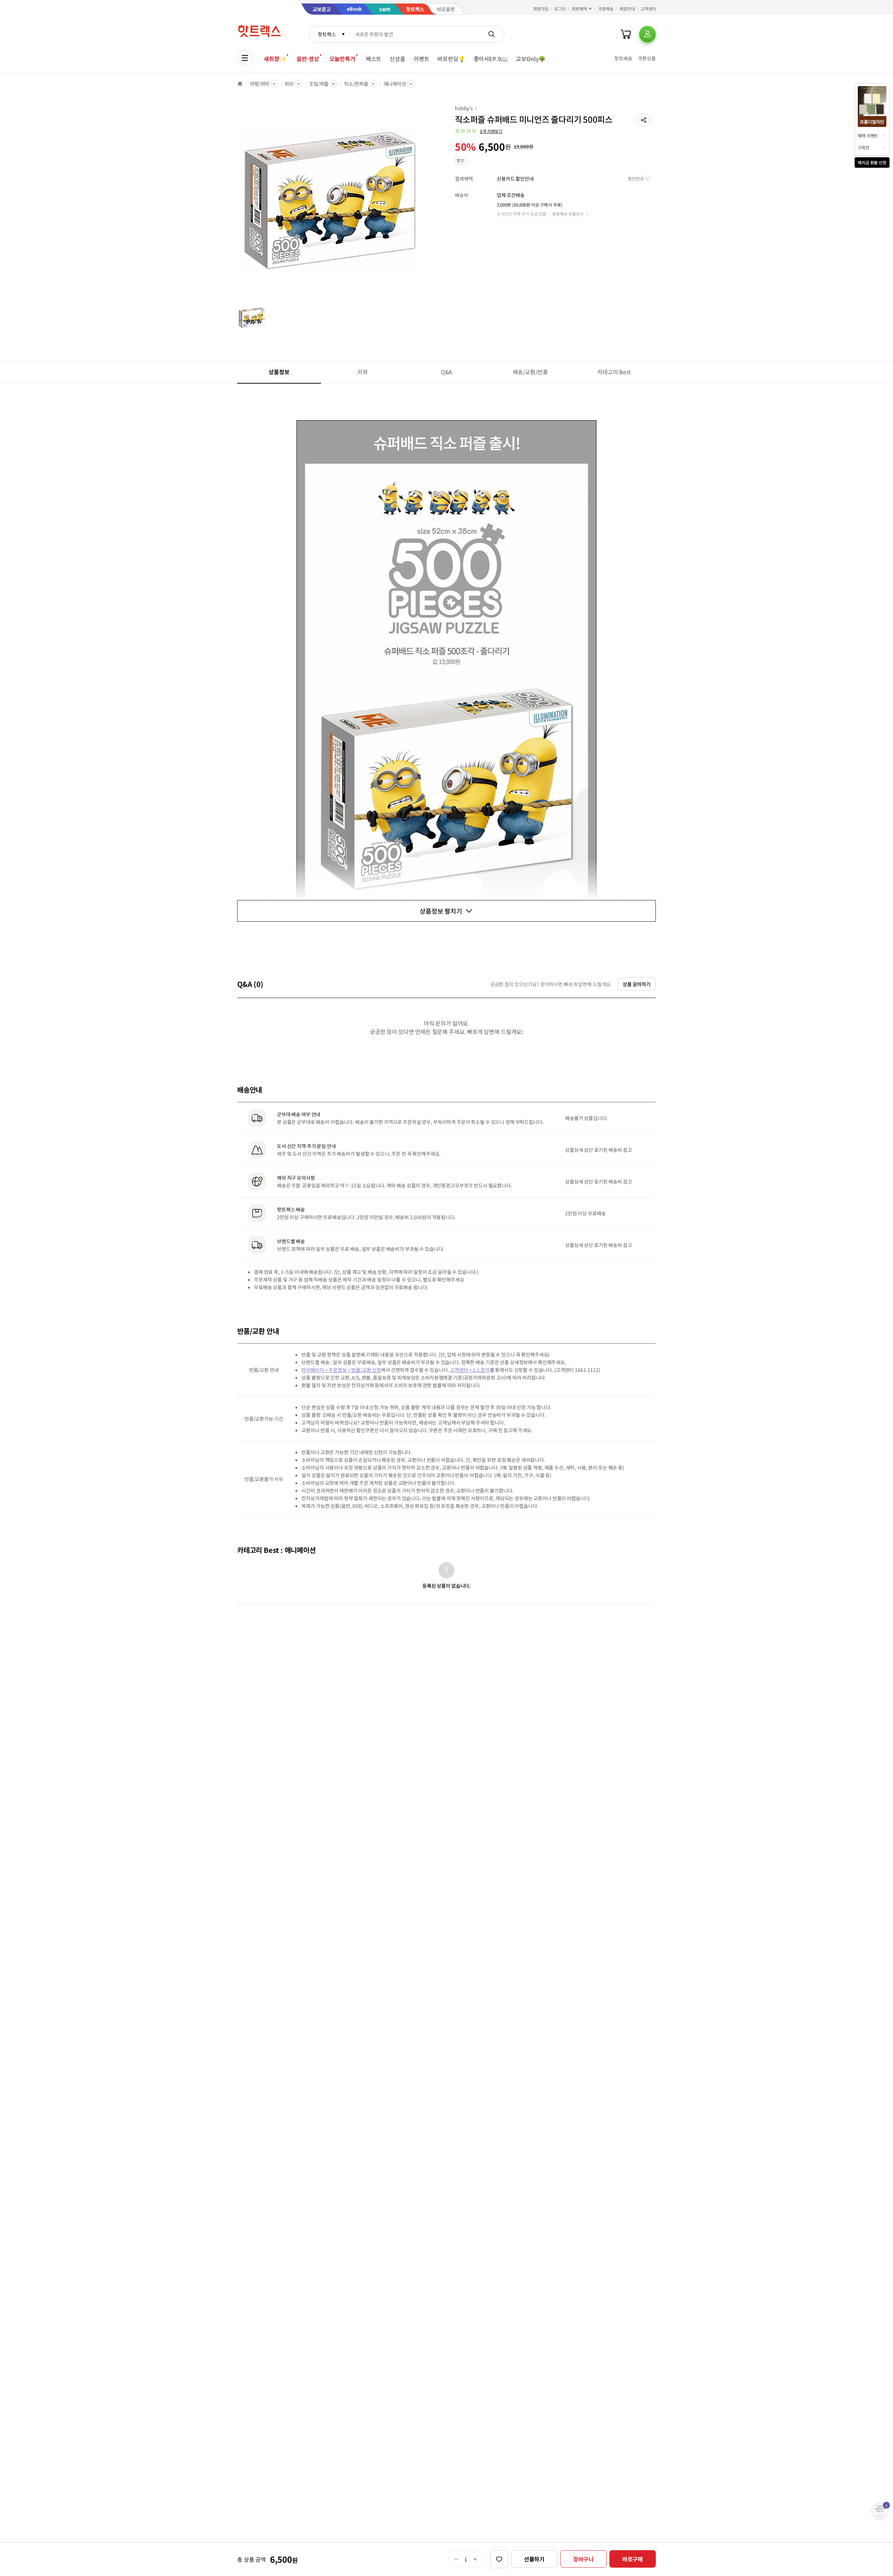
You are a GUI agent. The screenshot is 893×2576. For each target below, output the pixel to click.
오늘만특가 (343, 59)
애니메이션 (395, 84)
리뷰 (363, 372)
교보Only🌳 (531, 59)
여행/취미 (260, 84)
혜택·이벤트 (868, 135)
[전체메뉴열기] (245, 58)
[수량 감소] (456, 2559)
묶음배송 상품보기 (568, 214)
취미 (289, 84)
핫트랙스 (327, 34)
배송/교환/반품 (530, 372)
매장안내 (627, 9)
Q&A (447, 372)
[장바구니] (626, 34)
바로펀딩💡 (451, 59)
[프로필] (647, 34)
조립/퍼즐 (319, 84)
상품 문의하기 (637, 984)
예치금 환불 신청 (872, 162)
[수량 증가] (475, 2559)
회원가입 (541, 9)
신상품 (397, 59)
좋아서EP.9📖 (491, 59)
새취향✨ (275, 59)
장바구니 (583, 2559)
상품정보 (279, 372)
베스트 (374, 59)
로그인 (560, 9)
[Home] (240, 84)
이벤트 (422, 59)
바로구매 (633, 2559)
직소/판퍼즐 (356, 84)
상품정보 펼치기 (441, 911)
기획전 (864, 147)
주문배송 (606, 9)
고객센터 (648, 9)
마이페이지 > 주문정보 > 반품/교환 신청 (341, 1370)
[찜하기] (499, 2559)
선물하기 (534, 2559)
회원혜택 (579, 9)
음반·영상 (308, 59)
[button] (644, 120)
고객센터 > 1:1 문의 (470, 1370)
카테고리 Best (614, 372)
